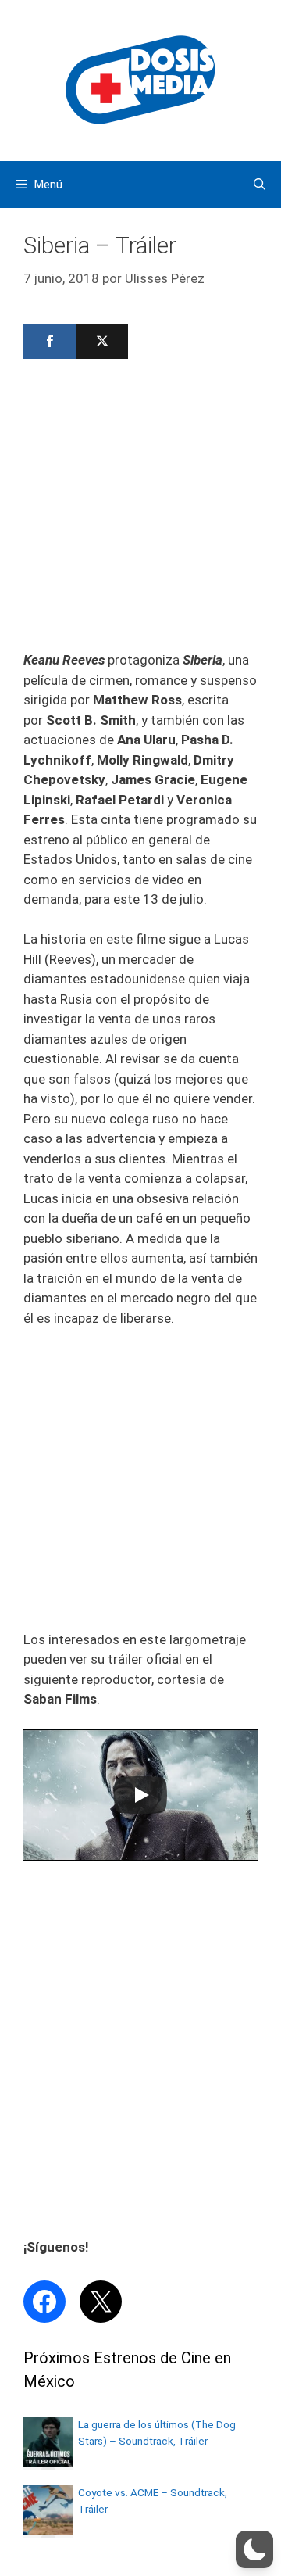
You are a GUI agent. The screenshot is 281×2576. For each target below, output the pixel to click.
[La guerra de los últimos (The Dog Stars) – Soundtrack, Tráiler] (48, 2462)
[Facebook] (50, 342)
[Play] (140, 1795)
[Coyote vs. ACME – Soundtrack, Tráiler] (48, 2530)
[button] (254, 2549)
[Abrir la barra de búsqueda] (260, 185)
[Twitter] (102, 342)
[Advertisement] (140, 510)
